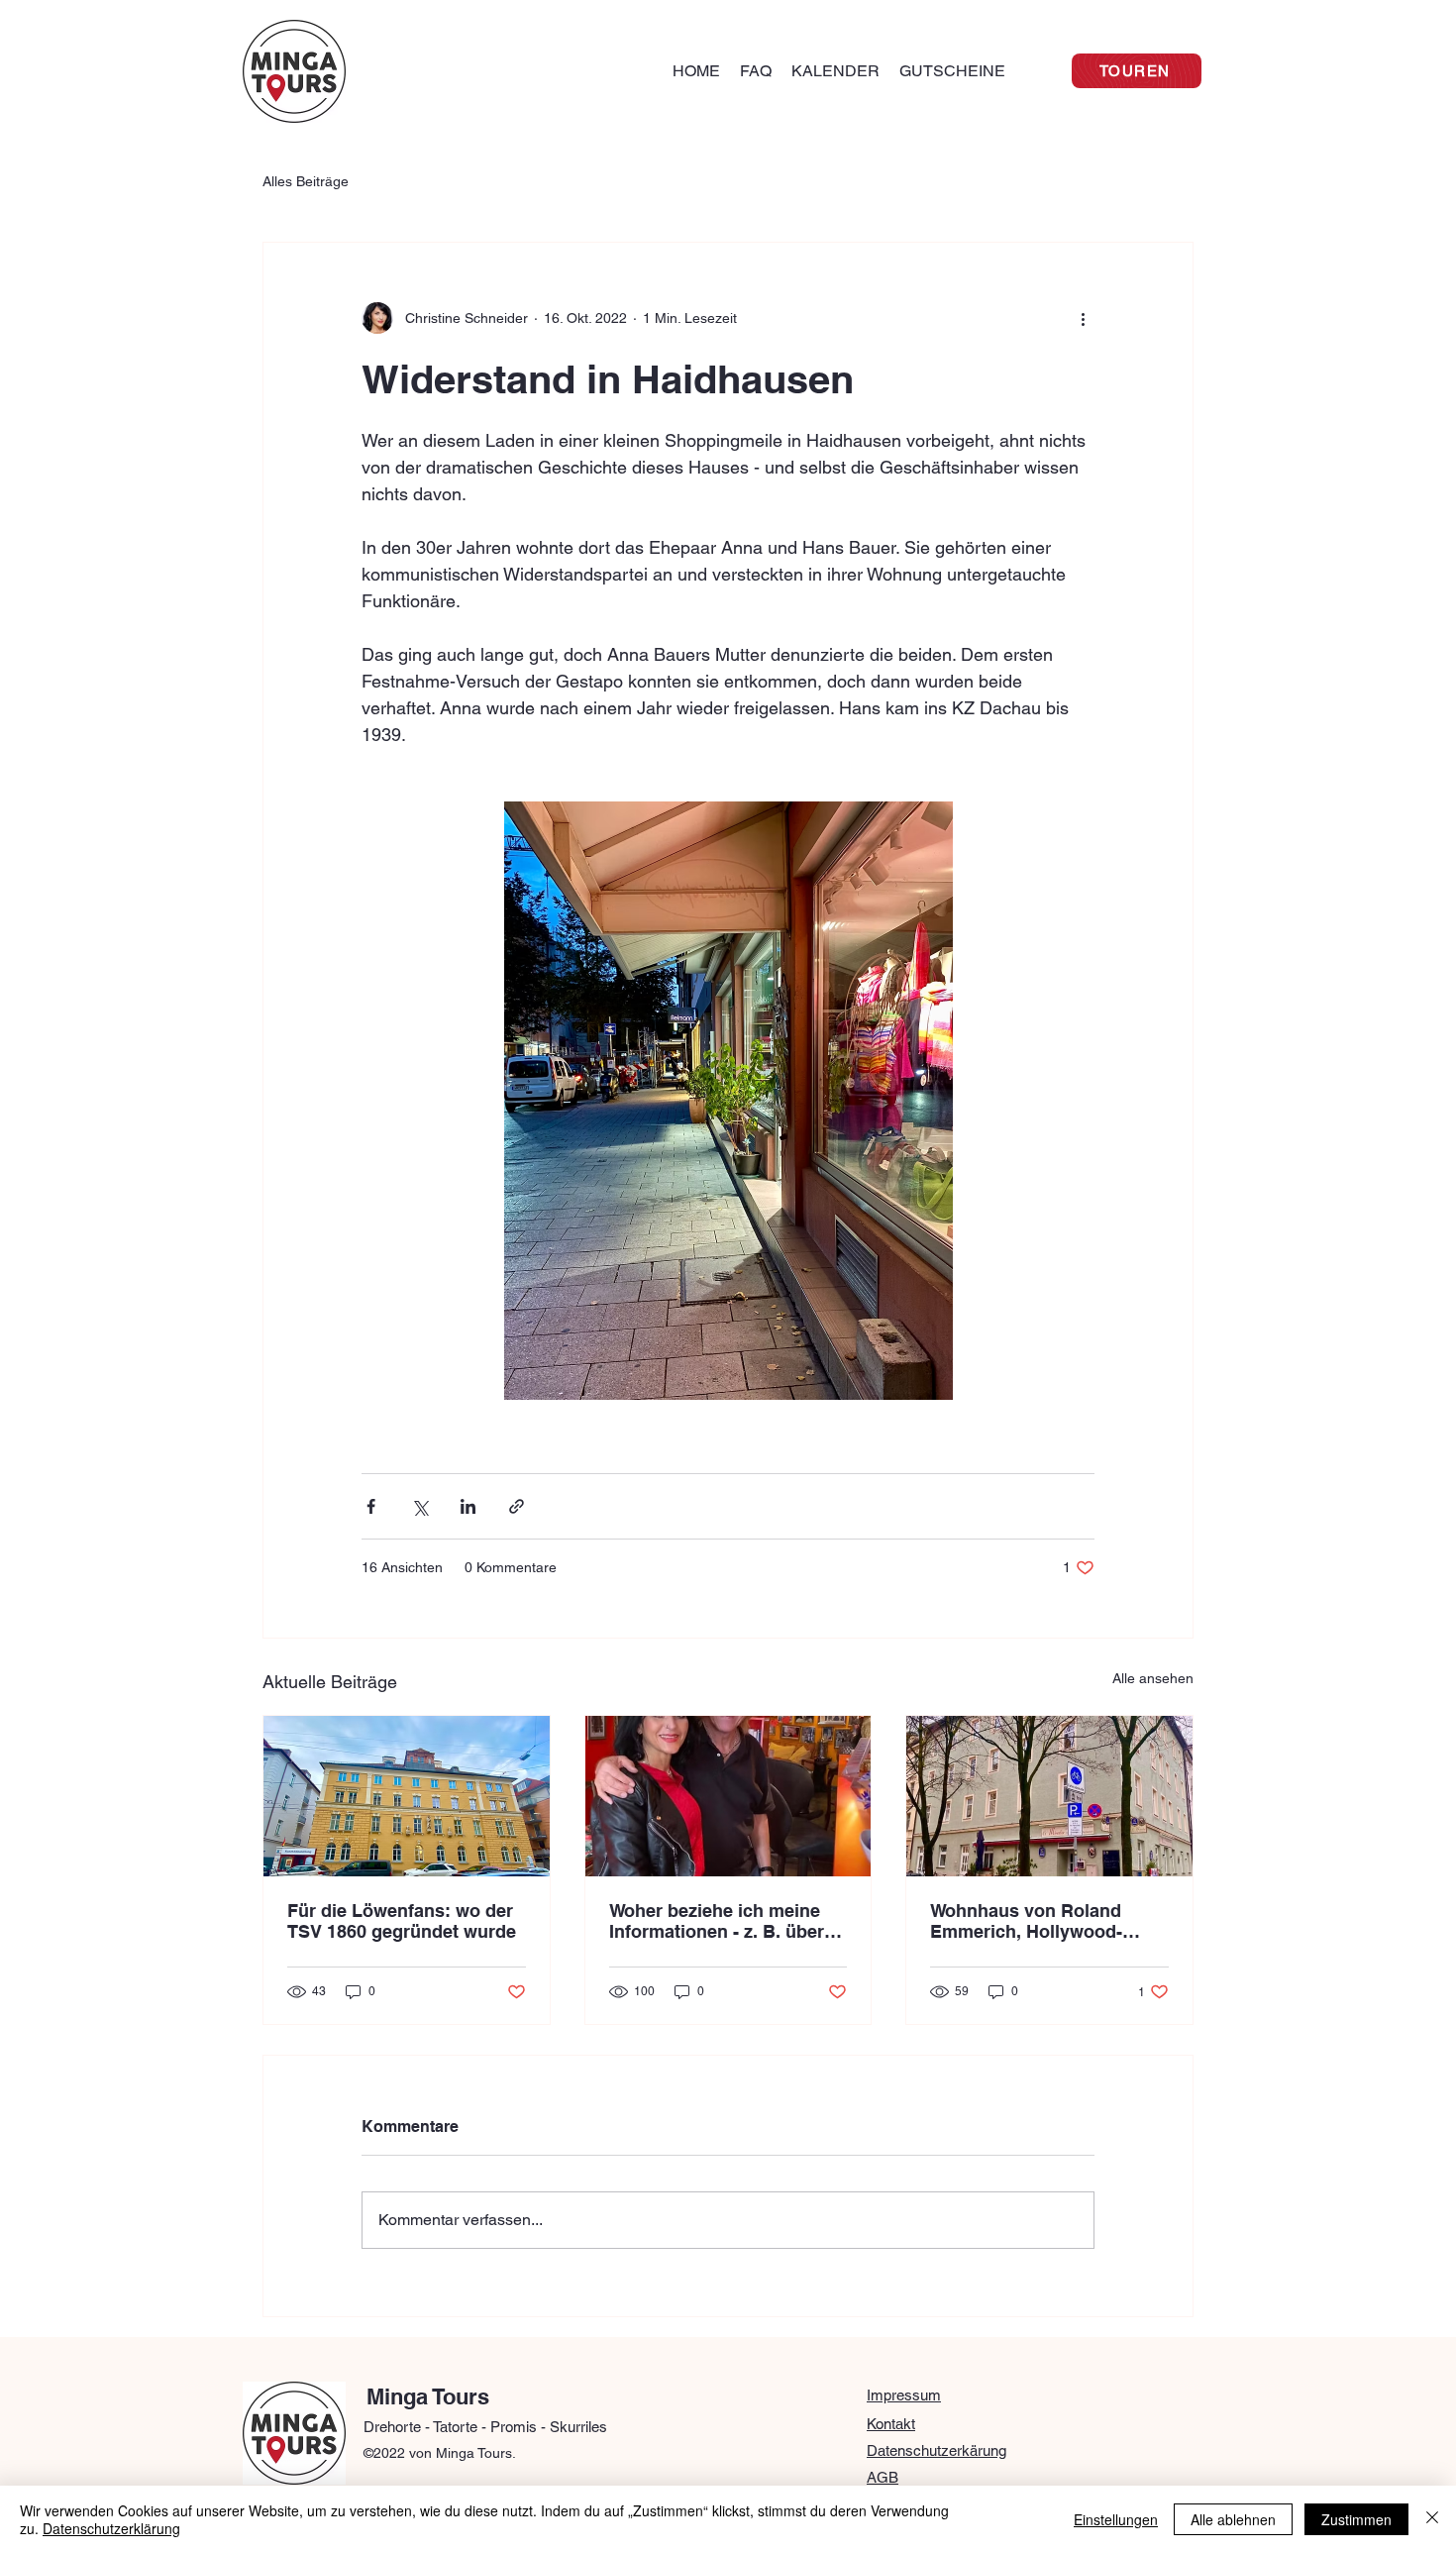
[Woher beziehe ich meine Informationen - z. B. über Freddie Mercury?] (728, 1796)
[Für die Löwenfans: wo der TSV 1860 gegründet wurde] (407, 1796)
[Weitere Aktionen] (1083, 318)
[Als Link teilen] (517, 1506)
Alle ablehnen (1233, 2519)
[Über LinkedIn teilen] (468, 1506)
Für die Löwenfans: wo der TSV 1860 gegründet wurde (402, 1921)
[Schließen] (1432, 2519)
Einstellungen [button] (1116, 2519)
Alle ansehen (1153, 1678)
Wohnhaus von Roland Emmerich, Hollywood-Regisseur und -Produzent (1041, 1921)
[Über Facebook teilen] (371, 1506)
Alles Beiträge (306, 181)
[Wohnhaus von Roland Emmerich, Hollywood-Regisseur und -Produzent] (1049, 1796)
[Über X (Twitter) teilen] (419, 1506)
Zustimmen (1356, 2519)
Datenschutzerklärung (111, 2528)
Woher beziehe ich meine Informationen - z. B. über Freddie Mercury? (717, 1921)
